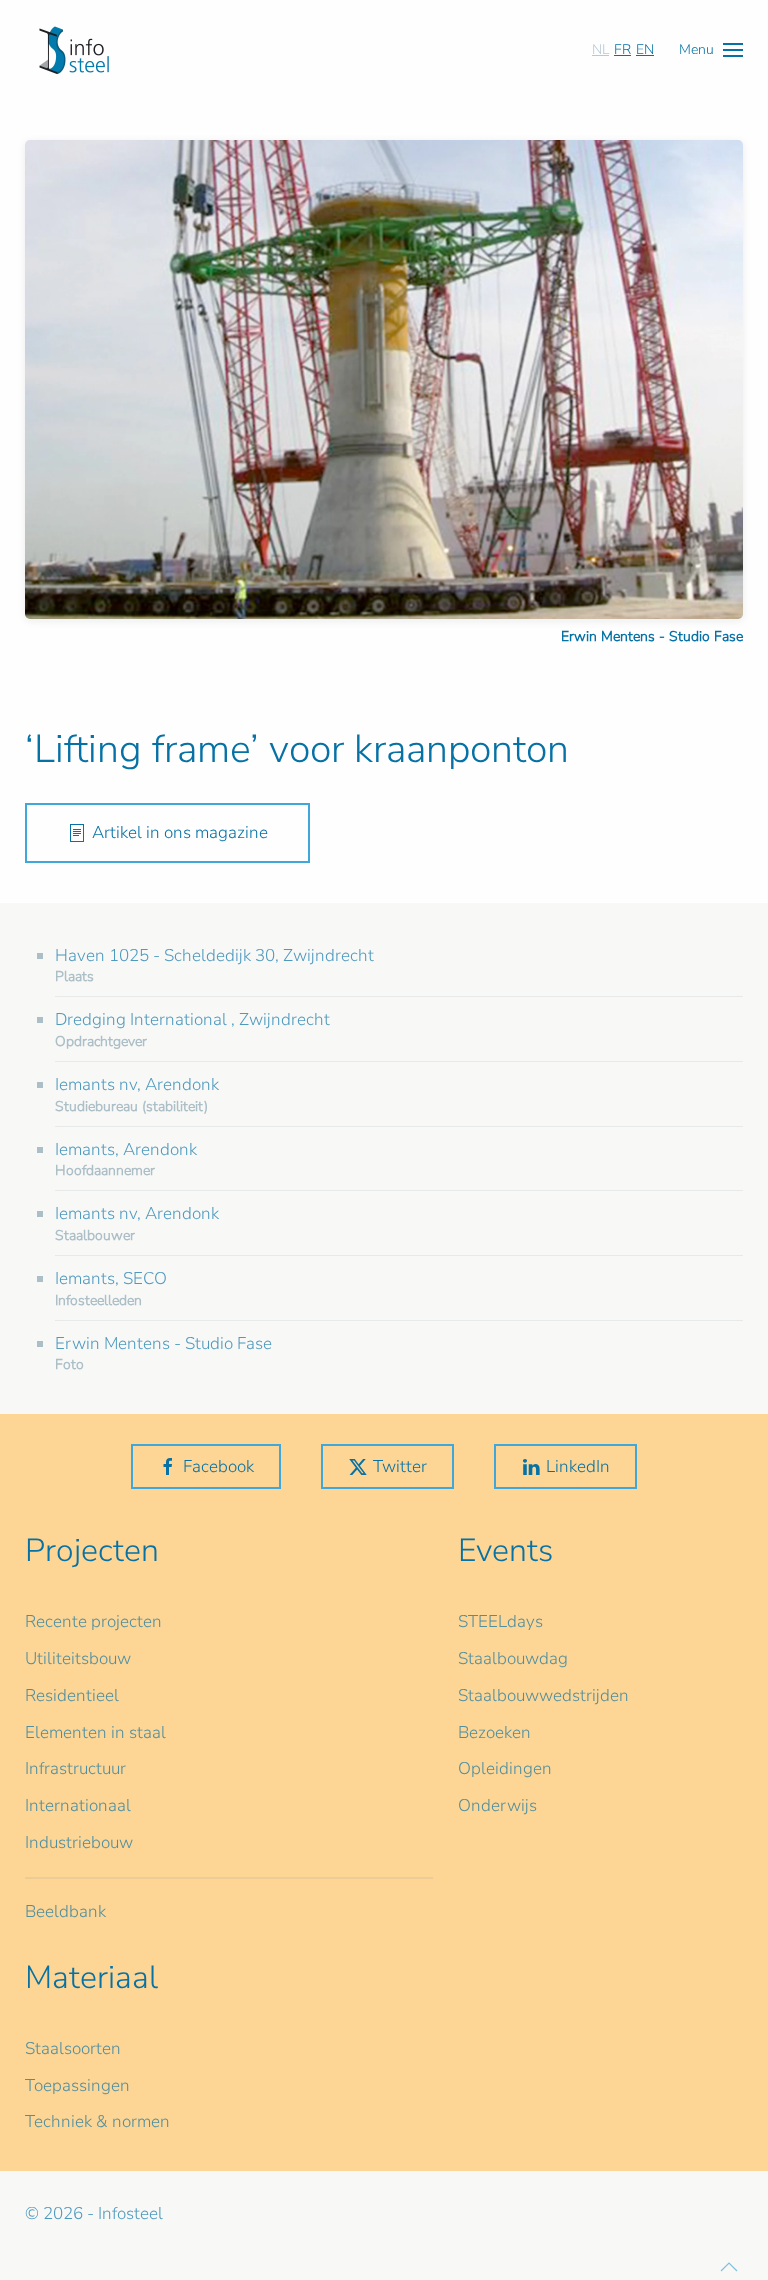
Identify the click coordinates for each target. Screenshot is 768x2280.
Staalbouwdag (513, 1658)
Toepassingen (77, 2085)
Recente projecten (93, 1621)
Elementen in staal (95, 1732)
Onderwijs (497, 1805)
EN (645, 49)
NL (600, 49)
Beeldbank (65, 1911)
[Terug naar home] (74, 50)
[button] (711, 49)
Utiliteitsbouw (78, 1658)
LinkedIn (578, 1466)
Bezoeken (494, 1732)
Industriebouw (79, 1842)
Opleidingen (505, 1768)
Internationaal (78, 1805)
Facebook (218, 1466)
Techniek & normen (97, 2121)
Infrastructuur (75, 1768)
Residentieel (72, 1695)
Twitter (400, 1466)
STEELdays (500, 1621)
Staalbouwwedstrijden (543, 1695)
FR (622, 49)
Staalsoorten (73, 2048)
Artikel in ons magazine (180, 832)
